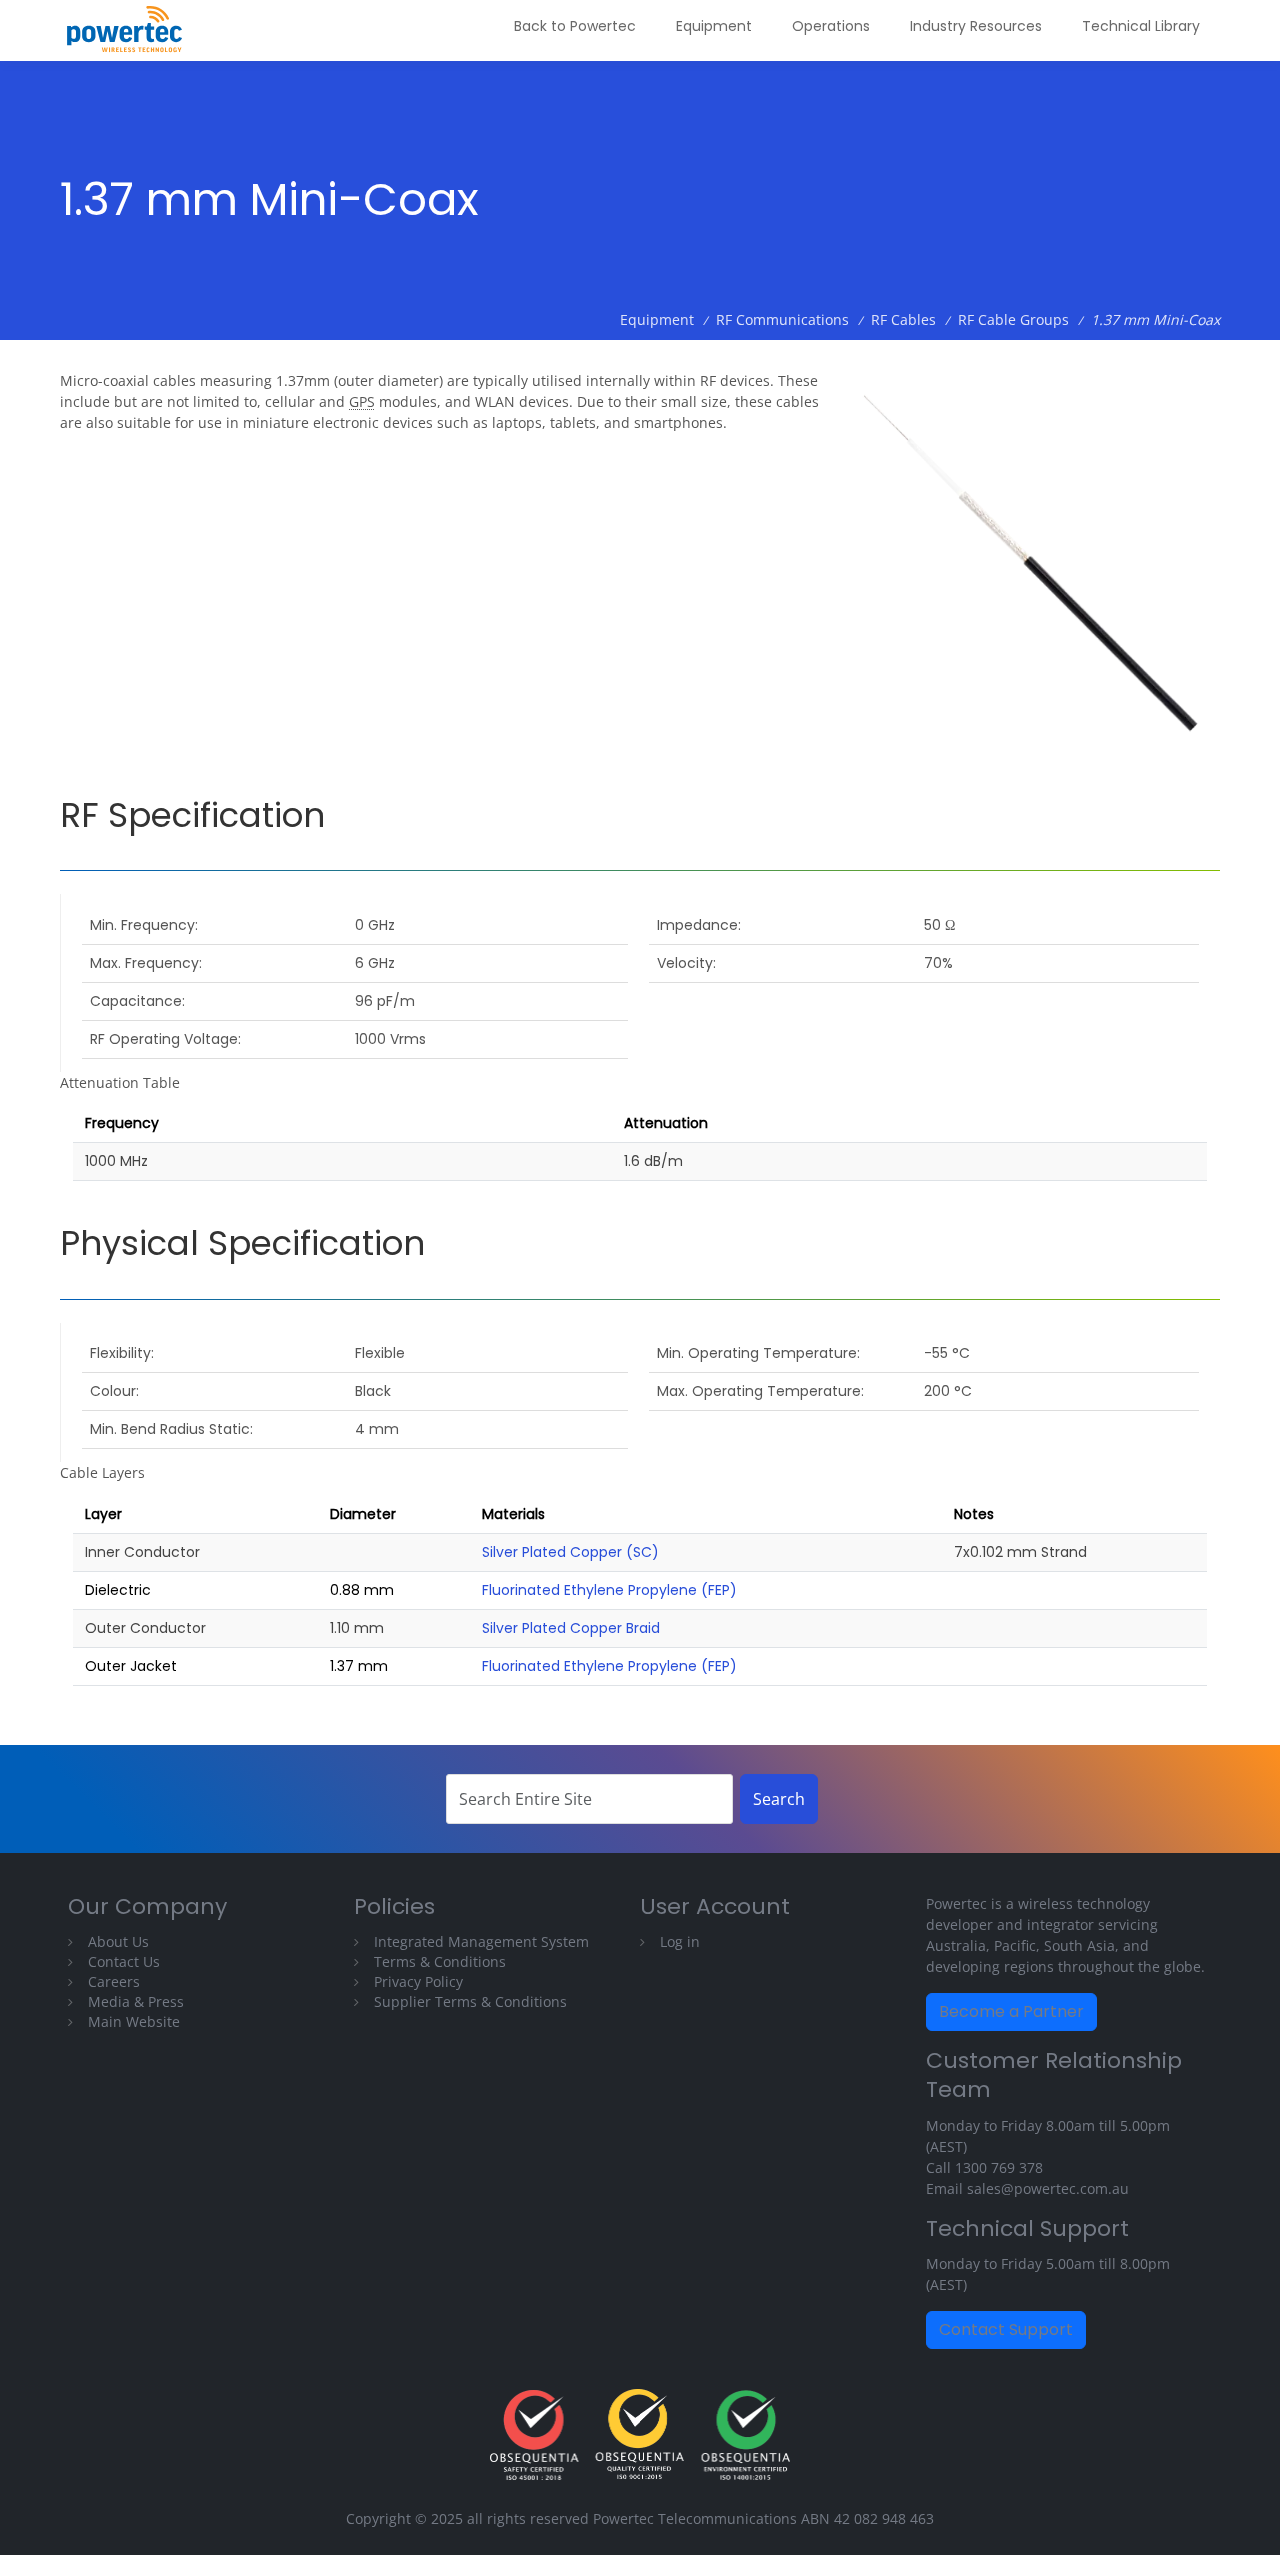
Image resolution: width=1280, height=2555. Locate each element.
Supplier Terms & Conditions (470, 2001)
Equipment (714, 26)
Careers (114, 1981)
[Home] (132, 30)
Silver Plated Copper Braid (571, 1628)
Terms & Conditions (440, 1961)
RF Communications (782, 319)
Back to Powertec (575, 26)
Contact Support (1006, 2329)
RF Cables (903, 319)
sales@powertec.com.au (1048, 2188)
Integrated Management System (481, 1941)
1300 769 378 (999, 2167)
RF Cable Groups (1013, 319)
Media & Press (136, 2001)
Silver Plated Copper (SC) (570, 1552)
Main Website (134, 2021)
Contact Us (124, 1961)
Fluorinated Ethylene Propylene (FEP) (609, 1590)
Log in (680, 1941)
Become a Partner (1011, 2011)
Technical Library (1141, 26)
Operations (831, 26)
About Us (118, 1941)
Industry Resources (976, 26)
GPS (362, 401)
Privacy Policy (418, 1981)
